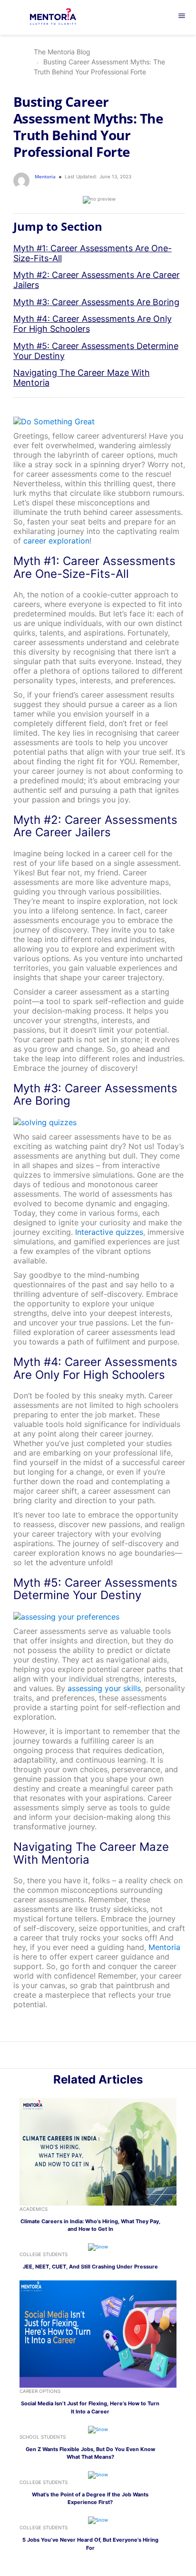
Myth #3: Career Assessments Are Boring (96, 302)
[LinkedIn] (93, 2057)
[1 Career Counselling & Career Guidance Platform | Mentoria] (59, 18)
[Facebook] (114, 2057)
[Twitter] (103, 2057)
